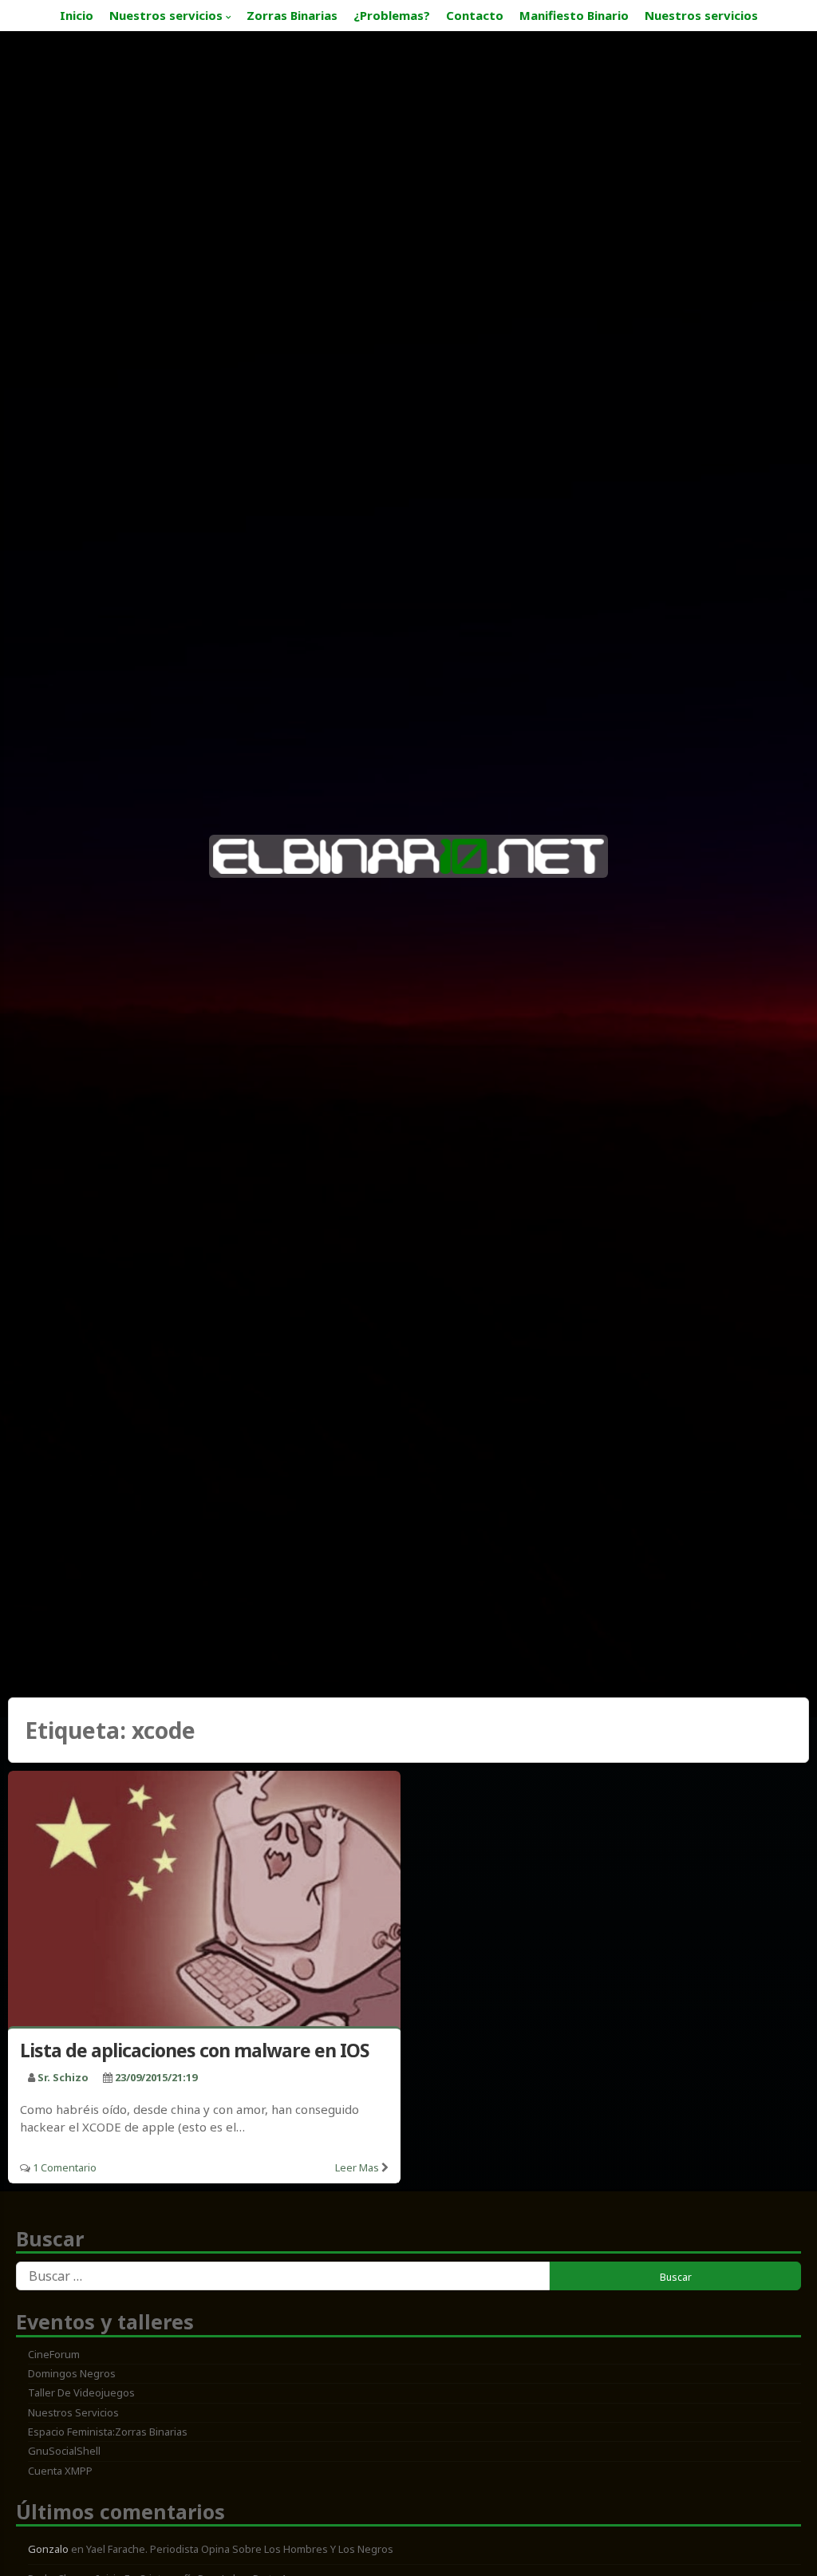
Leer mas (357, 2167)
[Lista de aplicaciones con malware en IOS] (204, 1902)
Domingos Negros (72, 2373)
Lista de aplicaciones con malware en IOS (194, 2050)
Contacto (475, 15)
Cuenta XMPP (60, 2471)
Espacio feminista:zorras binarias (108, 2432)
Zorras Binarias (292, 15)
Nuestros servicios (166, 15)
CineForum (54, 2354)
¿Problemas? (392, 15)
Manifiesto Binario (574, 15)
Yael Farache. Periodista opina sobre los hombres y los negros (240, 2549)
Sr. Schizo (63, 2077)
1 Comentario (65, 2167)
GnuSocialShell (64, 2451)
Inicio (77, 15)
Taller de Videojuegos (81, 2392)
